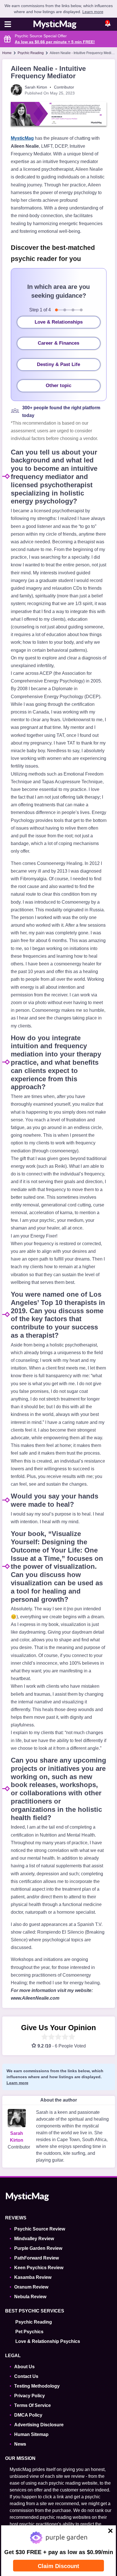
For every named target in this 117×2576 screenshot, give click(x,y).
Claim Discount (58, 2566)
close (107, 2532)
